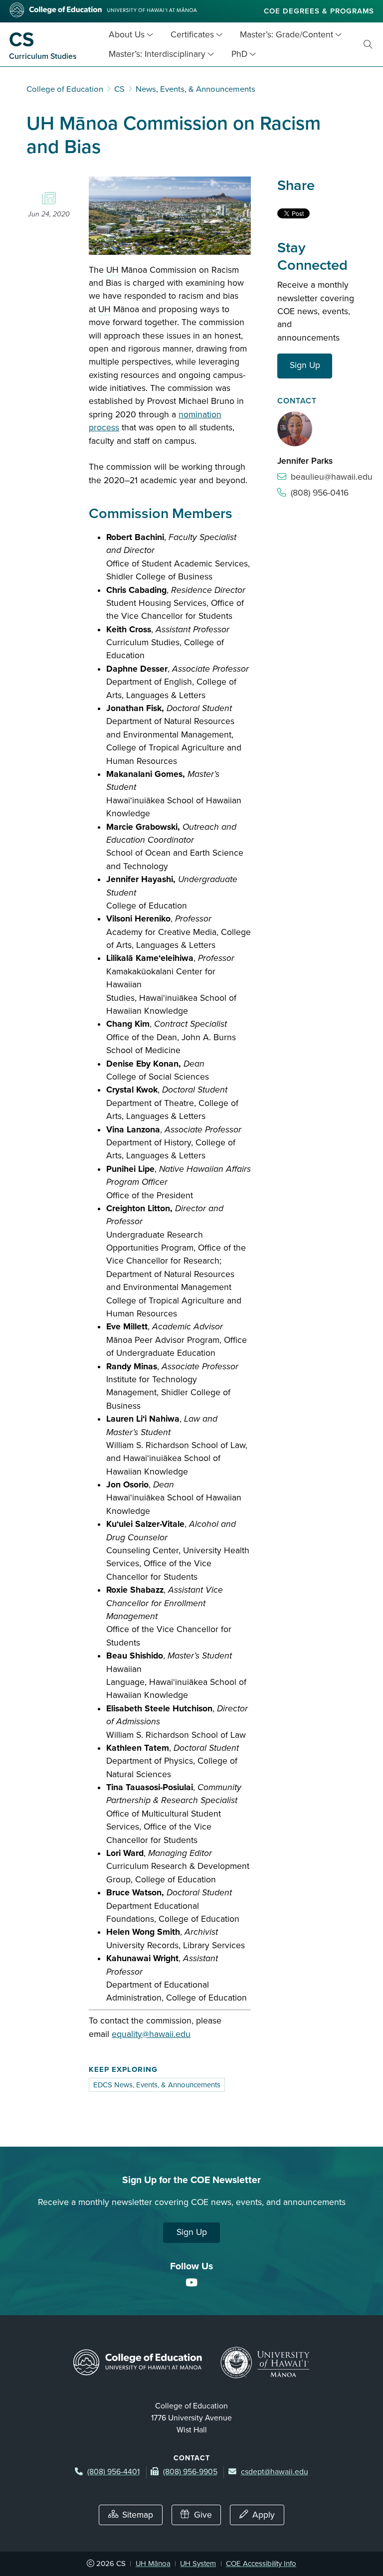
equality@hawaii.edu (151, 2034)
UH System (198, 2564)
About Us (127, 35)
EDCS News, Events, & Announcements (157, 2085)
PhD (239, 54)
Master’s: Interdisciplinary (157, 54)
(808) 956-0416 (320, 493)
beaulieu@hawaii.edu (332, 477)
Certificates (192, 35)
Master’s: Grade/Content (287, 35)
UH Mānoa (153, 2564)
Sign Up (305, 365)
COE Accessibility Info (261, 2564)
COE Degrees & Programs (319, 11)
